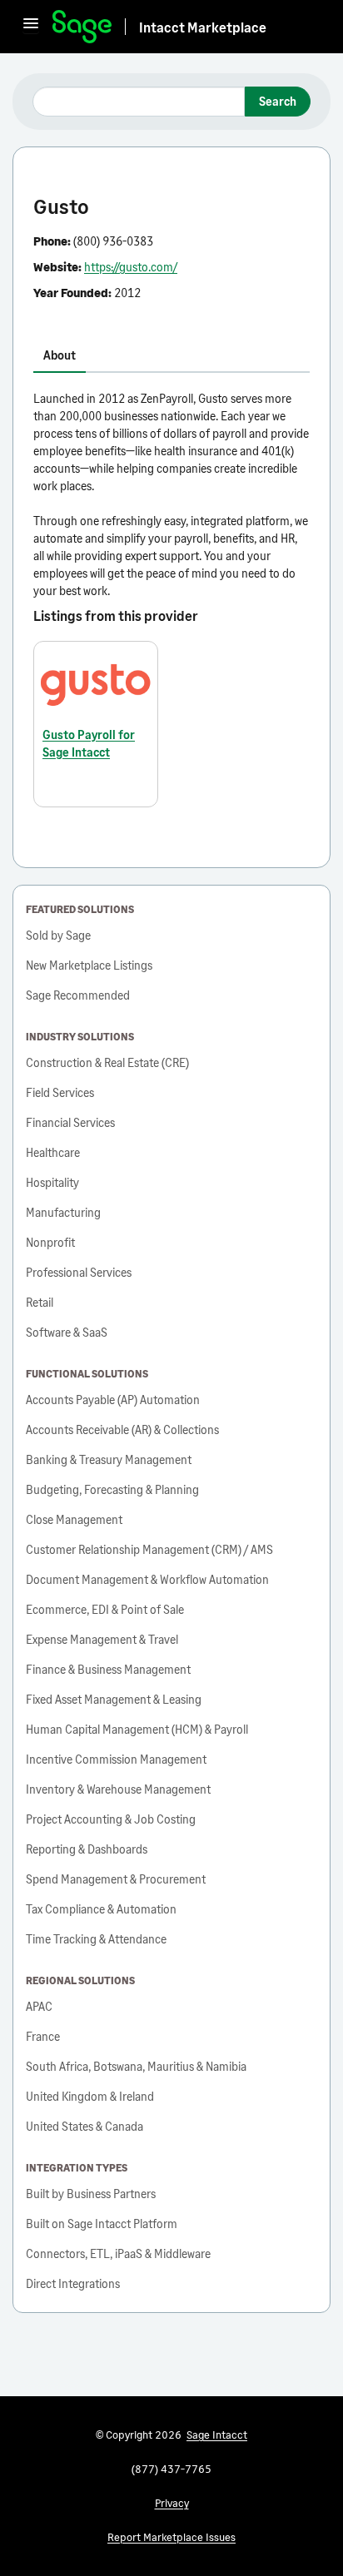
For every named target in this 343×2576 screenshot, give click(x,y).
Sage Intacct (217, 2435)
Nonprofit (50, 1242)
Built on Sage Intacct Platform (102, 2224)
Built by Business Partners (91, 2194)
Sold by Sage (58, 935)
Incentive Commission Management (116, 1759)
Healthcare (53, 1152)
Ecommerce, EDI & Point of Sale (105, 1609)
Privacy (172, 2503)
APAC (39, 2006)
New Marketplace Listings (89, 965)
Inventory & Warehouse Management (118, 1789)
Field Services (60, 1092)
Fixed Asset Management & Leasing (114, 1699)
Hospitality (52, 1182)
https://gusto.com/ (131, 267)
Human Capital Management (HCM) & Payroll (137, 1729)
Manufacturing (63, 1212)
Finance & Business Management (108, 1669)
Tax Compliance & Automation (101, 1909)
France (43, 2036)
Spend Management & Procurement (116, 1879)
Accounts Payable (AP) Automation (113, 1400)
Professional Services (79, 1272)
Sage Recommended (78, 995)
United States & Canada (85, 2126)
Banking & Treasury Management (109, 1459)
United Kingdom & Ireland (90, 2096)
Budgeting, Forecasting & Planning (112, 1489)
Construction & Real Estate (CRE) (107, 1062)
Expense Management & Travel (102, 1639)
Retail (40, 1302)
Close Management (74, 1519)
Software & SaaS (67, 1332)
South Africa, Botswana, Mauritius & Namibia (136, 2066)
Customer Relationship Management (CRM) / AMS (149, 1549)
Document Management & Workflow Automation (147, 1579)
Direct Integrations (73, 2283)
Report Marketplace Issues (171, 2537)
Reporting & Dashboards (87, 1849)
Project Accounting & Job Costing (111, 1819)
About (60, 355)
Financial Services (70, 1122)
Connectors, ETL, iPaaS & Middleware (118, 2253)
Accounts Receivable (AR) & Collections (122, 1429)
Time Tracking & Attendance (96, 1939)
